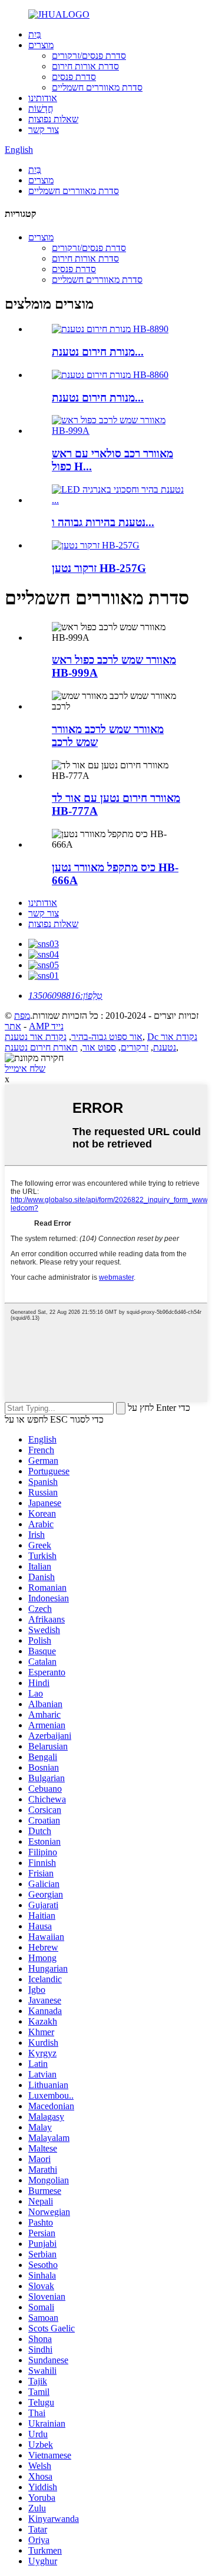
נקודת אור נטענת (36, 1037)
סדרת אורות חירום (85, 66)
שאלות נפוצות (53, 119)
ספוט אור (99, 1047)
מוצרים (41, 45)
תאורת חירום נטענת (41, 1047)
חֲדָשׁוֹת (41, 108)
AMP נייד (46, 1026)
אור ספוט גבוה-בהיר (107, 1037)
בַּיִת (35, 34)
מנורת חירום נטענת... (98, 352)
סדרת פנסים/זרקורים (89, 56)
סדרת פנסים (74, 77)
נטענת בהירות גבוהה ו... (103, 522)
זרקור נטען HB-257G (99, 568)
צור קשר (44, 130)
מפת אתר (17, 1021)
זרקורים (135, 1047)
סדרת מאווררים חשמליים (97, 87)
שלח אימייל (25, 1068)
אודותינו (43, 98)
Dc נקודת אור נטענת (172, 1042)
